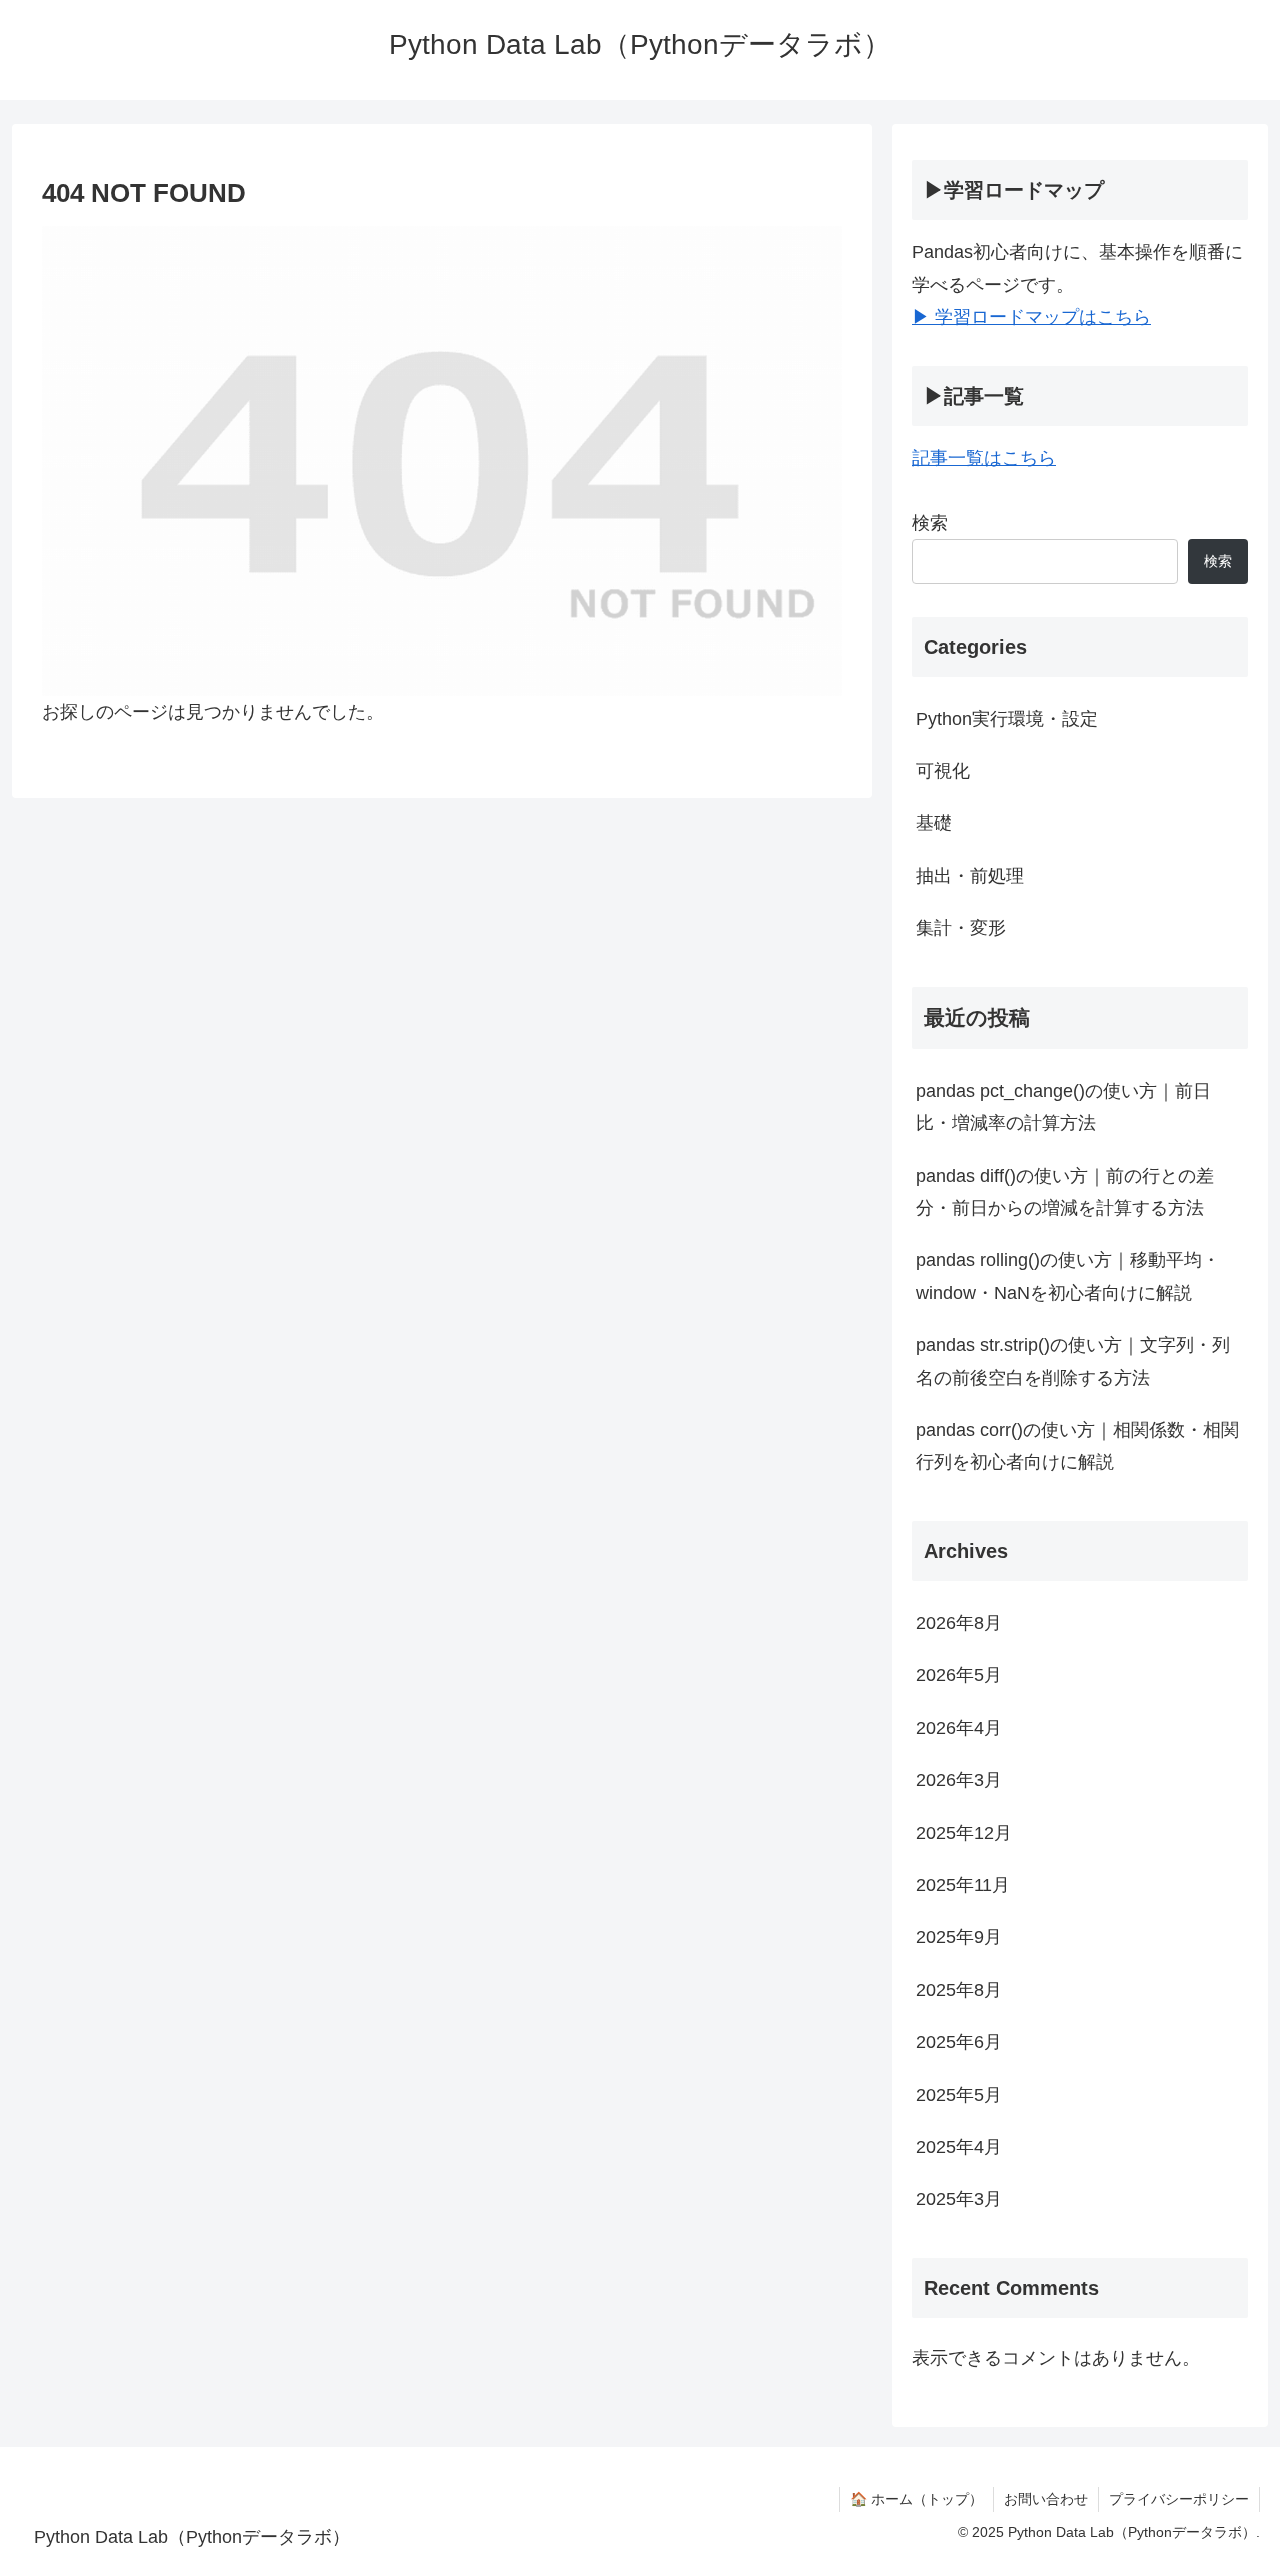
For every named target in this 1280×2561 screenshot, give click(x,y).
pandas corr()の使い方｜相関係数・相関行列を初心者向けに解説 (1077, 1446)
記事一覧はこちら (984, 458)
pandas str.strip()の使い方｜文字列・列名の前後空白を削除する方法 (1073, 1361)
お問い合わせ (1046, 2499)
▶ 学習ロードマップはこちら (1031, 317)
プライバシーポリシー (1179, 2499)
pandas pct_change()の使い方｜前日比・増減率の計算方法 (1063, 1107)
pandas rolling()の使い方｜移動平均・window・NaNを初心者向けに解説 (1068, 1276)
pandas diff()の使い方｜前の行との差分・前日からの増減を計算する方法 (1065, 1192)
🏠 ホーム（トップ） (916, 2499)
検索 (930, 523)
